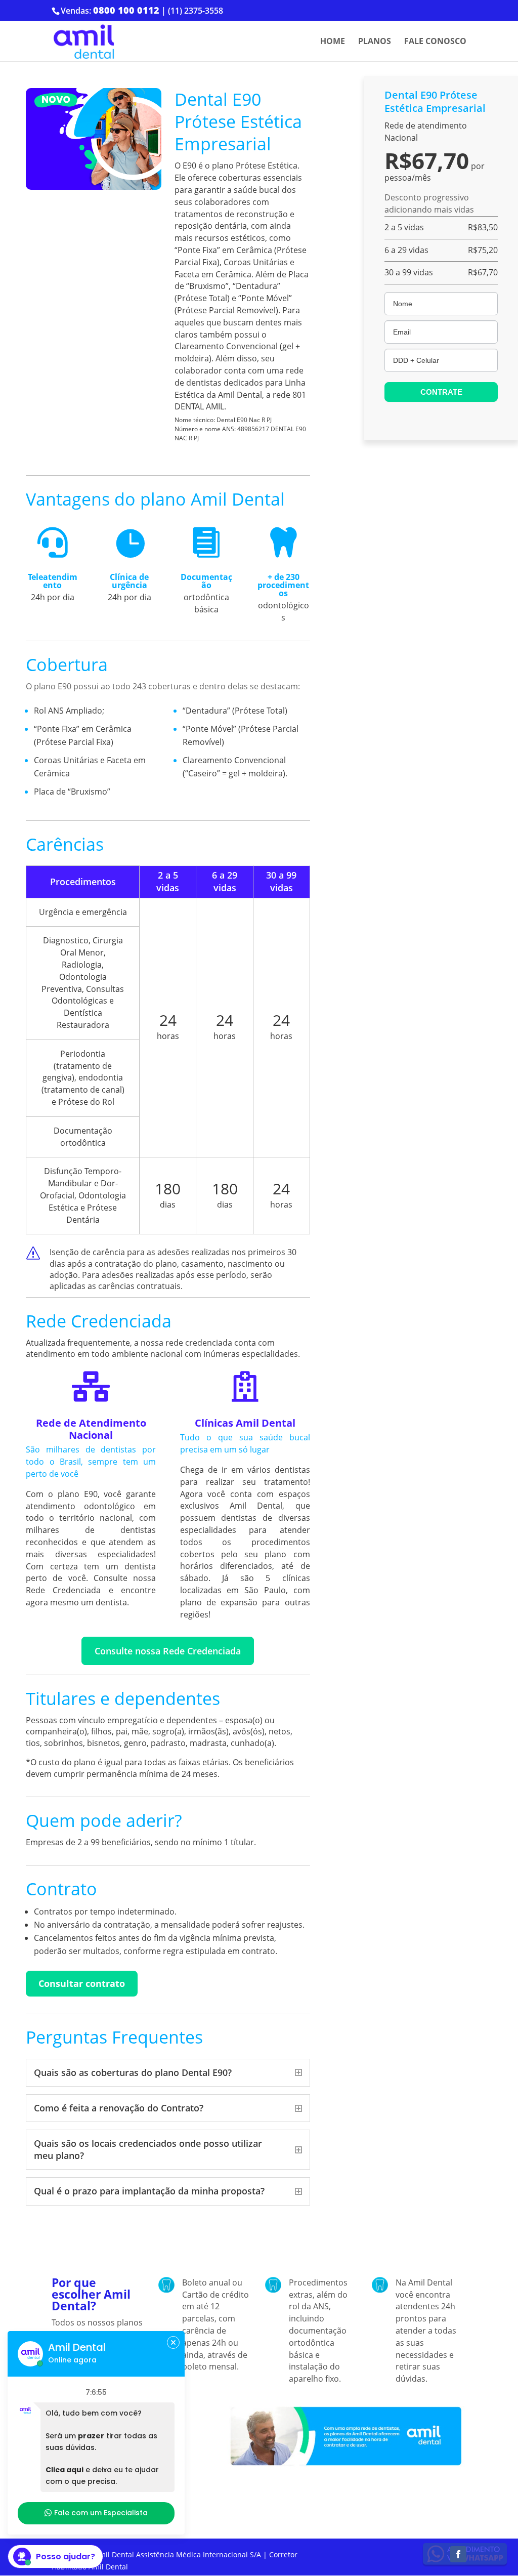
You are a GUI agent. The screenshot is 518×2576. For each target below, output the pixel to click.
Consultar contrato (82, 1983)
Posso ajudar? (66, 2557)
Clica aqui (64, 2470)
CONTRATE (441, 392)
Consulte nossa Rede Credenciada (168, 1651)
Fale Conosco (435, 42)
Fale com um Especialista (101, 2513)
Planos (375, 42)
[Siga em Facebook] (458, 2554)
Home (333, 42)
